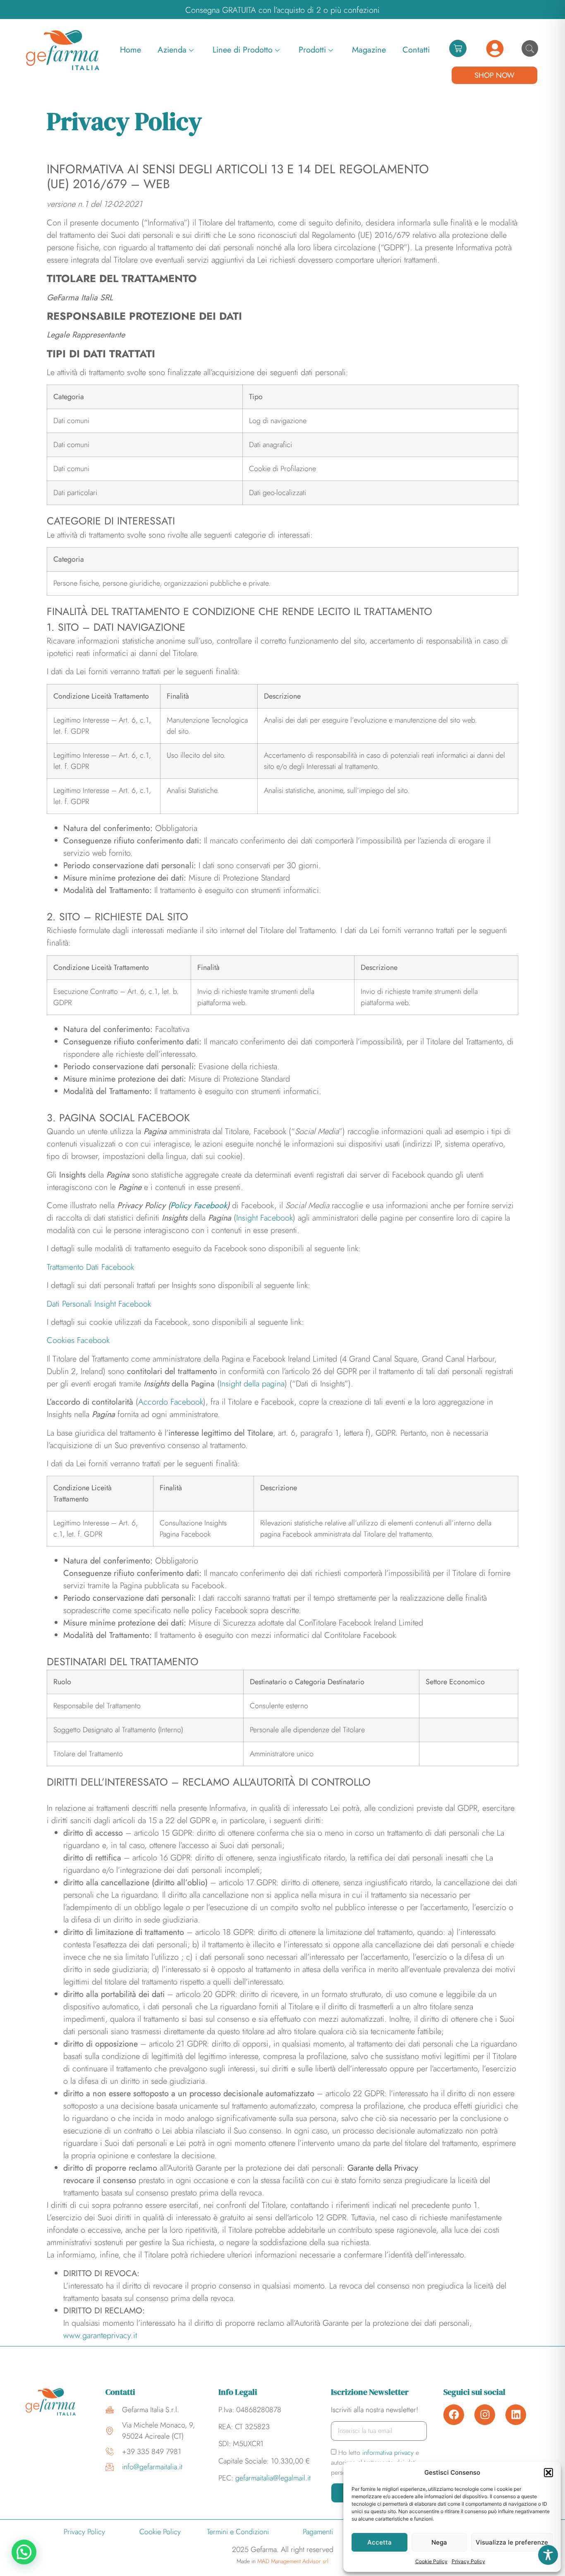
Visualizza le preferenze (512, 2542)
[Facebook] (454, 2415)
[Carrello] (458, 48)
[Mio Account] (495, 49)
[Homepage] (63, 50)
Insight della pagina (252, 1384)
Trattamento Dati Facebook (90, 1267)
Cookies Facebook (78, 1340)
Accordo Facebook (171, 1402)
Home (130, 50)
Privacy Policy (468, 2561)
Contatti (416, 50)
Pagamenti (318, 2532)
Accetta (379, 2542)
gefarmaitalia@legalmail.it (273, 2478)
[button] (548, 2473)
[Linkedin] (516, 2415)
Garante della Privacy (383, 2168)
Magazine (369, 50)
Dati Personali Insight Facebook (99, 1304)
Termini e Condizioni (238, 2532)
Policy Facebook (199, 1205)
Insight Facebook (265, 1218)
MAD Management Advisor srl (293, 2561)
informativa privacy (389, 2453)
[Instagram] (485, 2415)
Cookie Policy (431, 2561)
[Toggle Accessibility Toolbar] (548, 2555)
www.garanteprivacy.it (100, 2335)
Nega (439, 2542)
